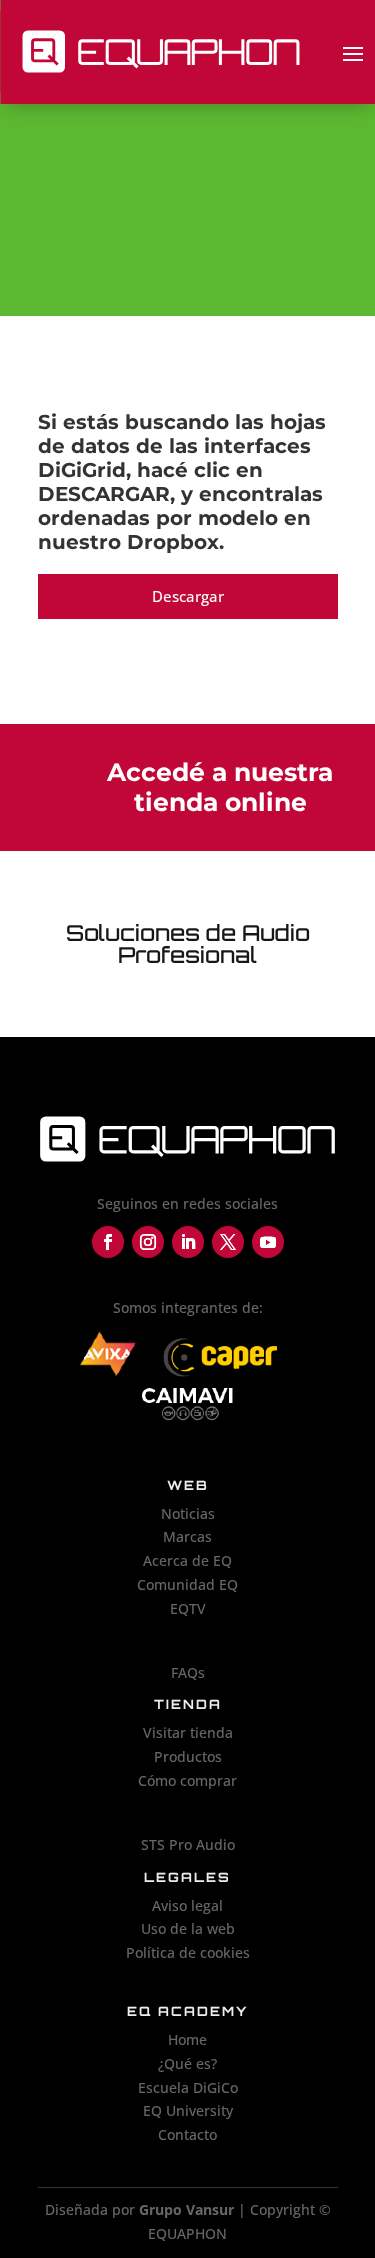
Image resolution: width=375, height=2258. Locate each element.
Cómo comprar (187, 1780)
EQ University (188, 2110)
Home (187, 2039)
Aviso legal (187, 1905)
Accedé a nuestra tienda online (220, 787)
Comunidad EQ (187, 1584)
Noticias (188, 1513)
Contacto (187, 2134)
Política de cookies (188, 1952)
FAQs (188, 1672)
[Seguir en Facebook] (108, 1242)
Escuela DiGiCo (188, 2087)
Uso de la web (188, 1928)
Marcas (187, 1536)
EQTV (188, 1608)
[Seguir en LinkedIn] (188, 1242)
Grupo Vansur (186, 2209)
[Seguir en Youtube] (268, 1242)
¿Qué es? (187, 2063)
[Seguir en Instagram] (148, 1242)
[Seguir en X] (228, 1242)
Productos (188, 1756)
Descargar (188, 596)
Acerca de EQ (187, 1560)
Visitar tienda (188, 1732)
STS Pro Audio (188, 1844)
